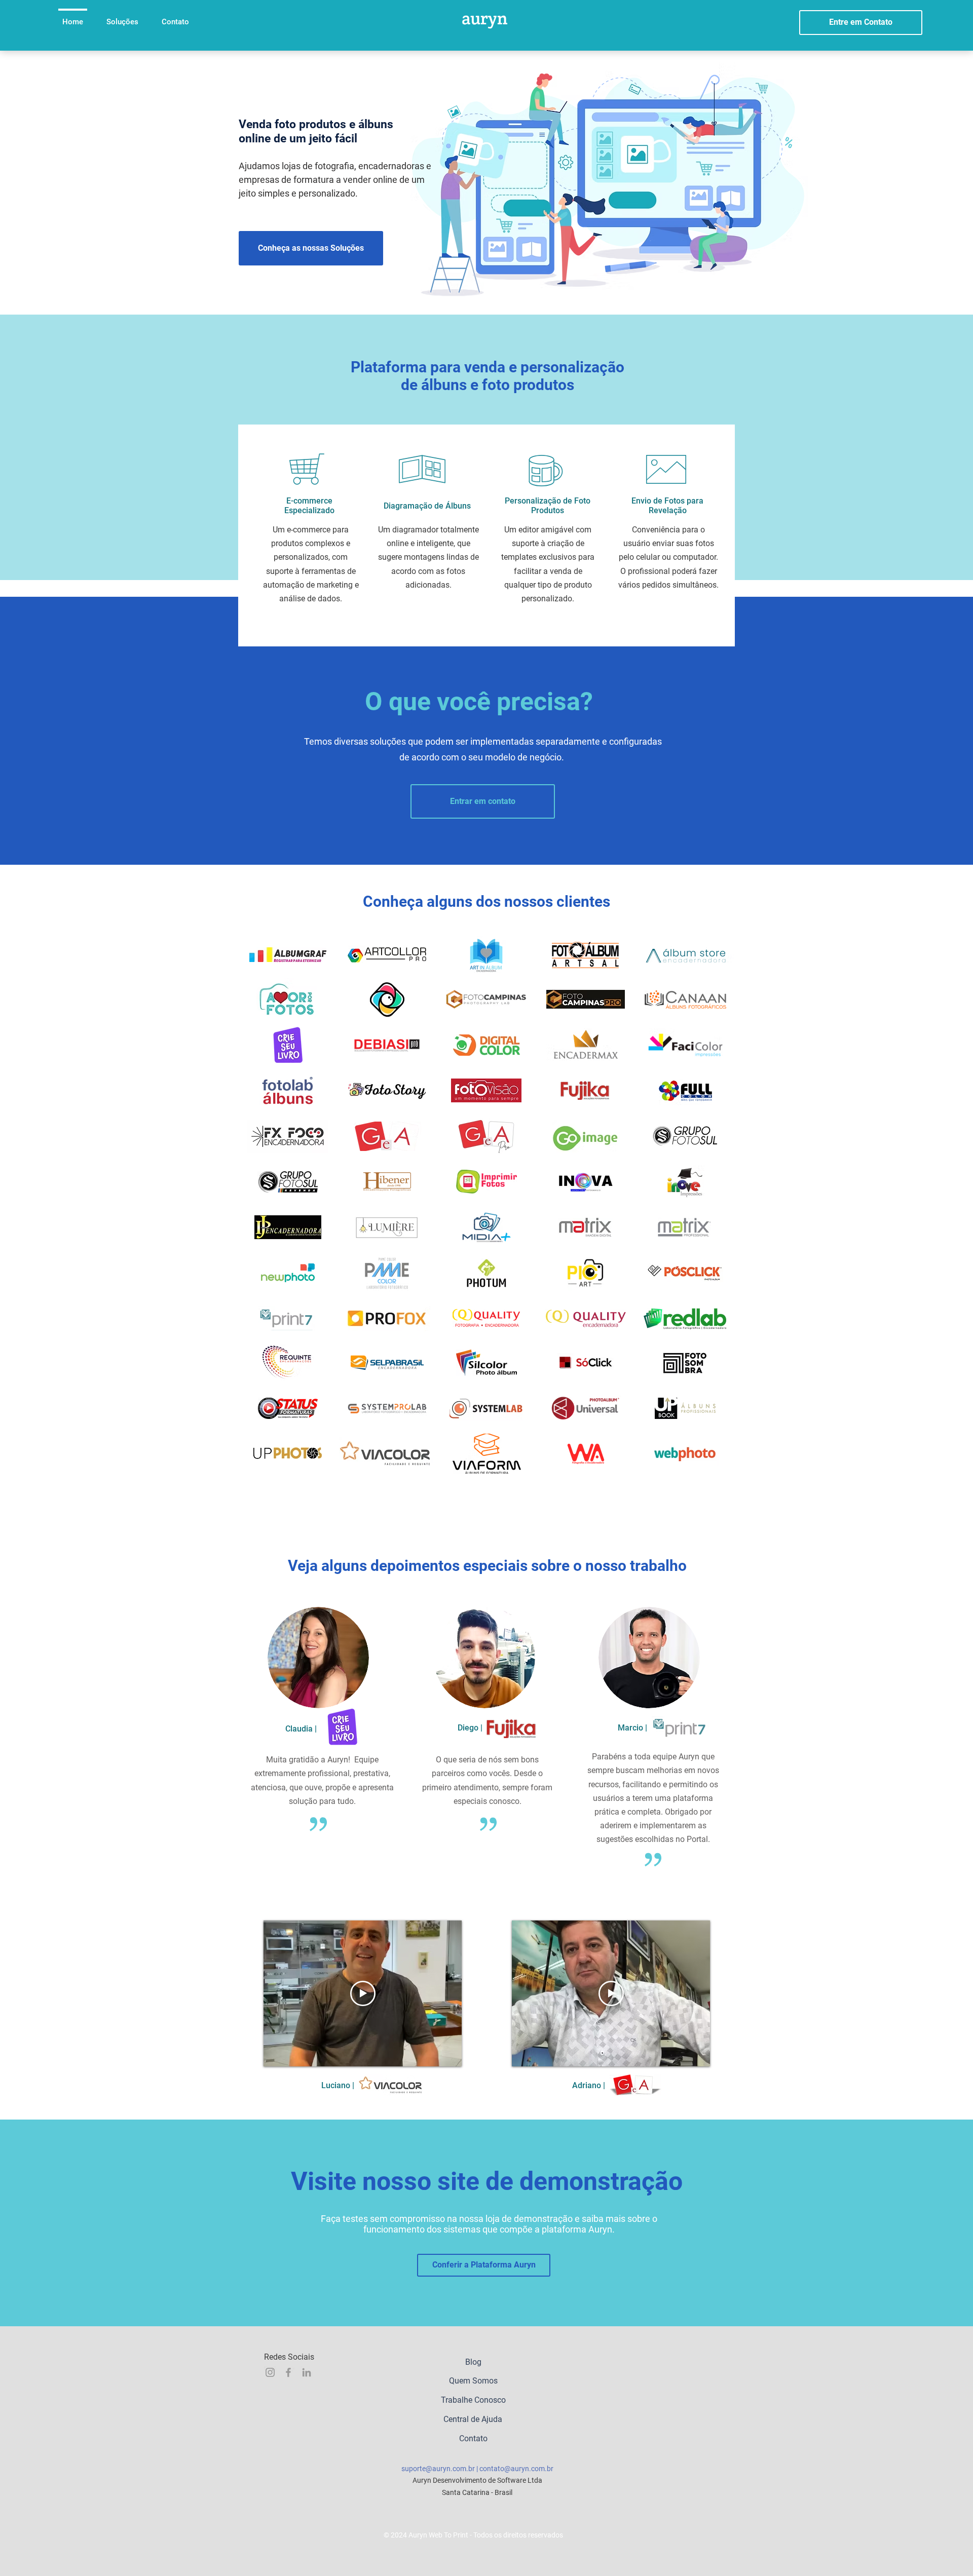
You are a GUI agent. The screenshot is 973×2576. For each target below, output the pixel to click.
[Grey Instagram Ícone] (270, 2372)
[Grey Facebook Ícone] (288, 2372)
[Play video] (363, 1993)
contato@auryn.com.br (516, 2469)
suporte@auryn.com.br (438, 2469)
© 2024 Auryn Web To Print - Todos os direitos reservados (473, 2535)
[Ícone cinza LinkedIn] (307, 2372)
